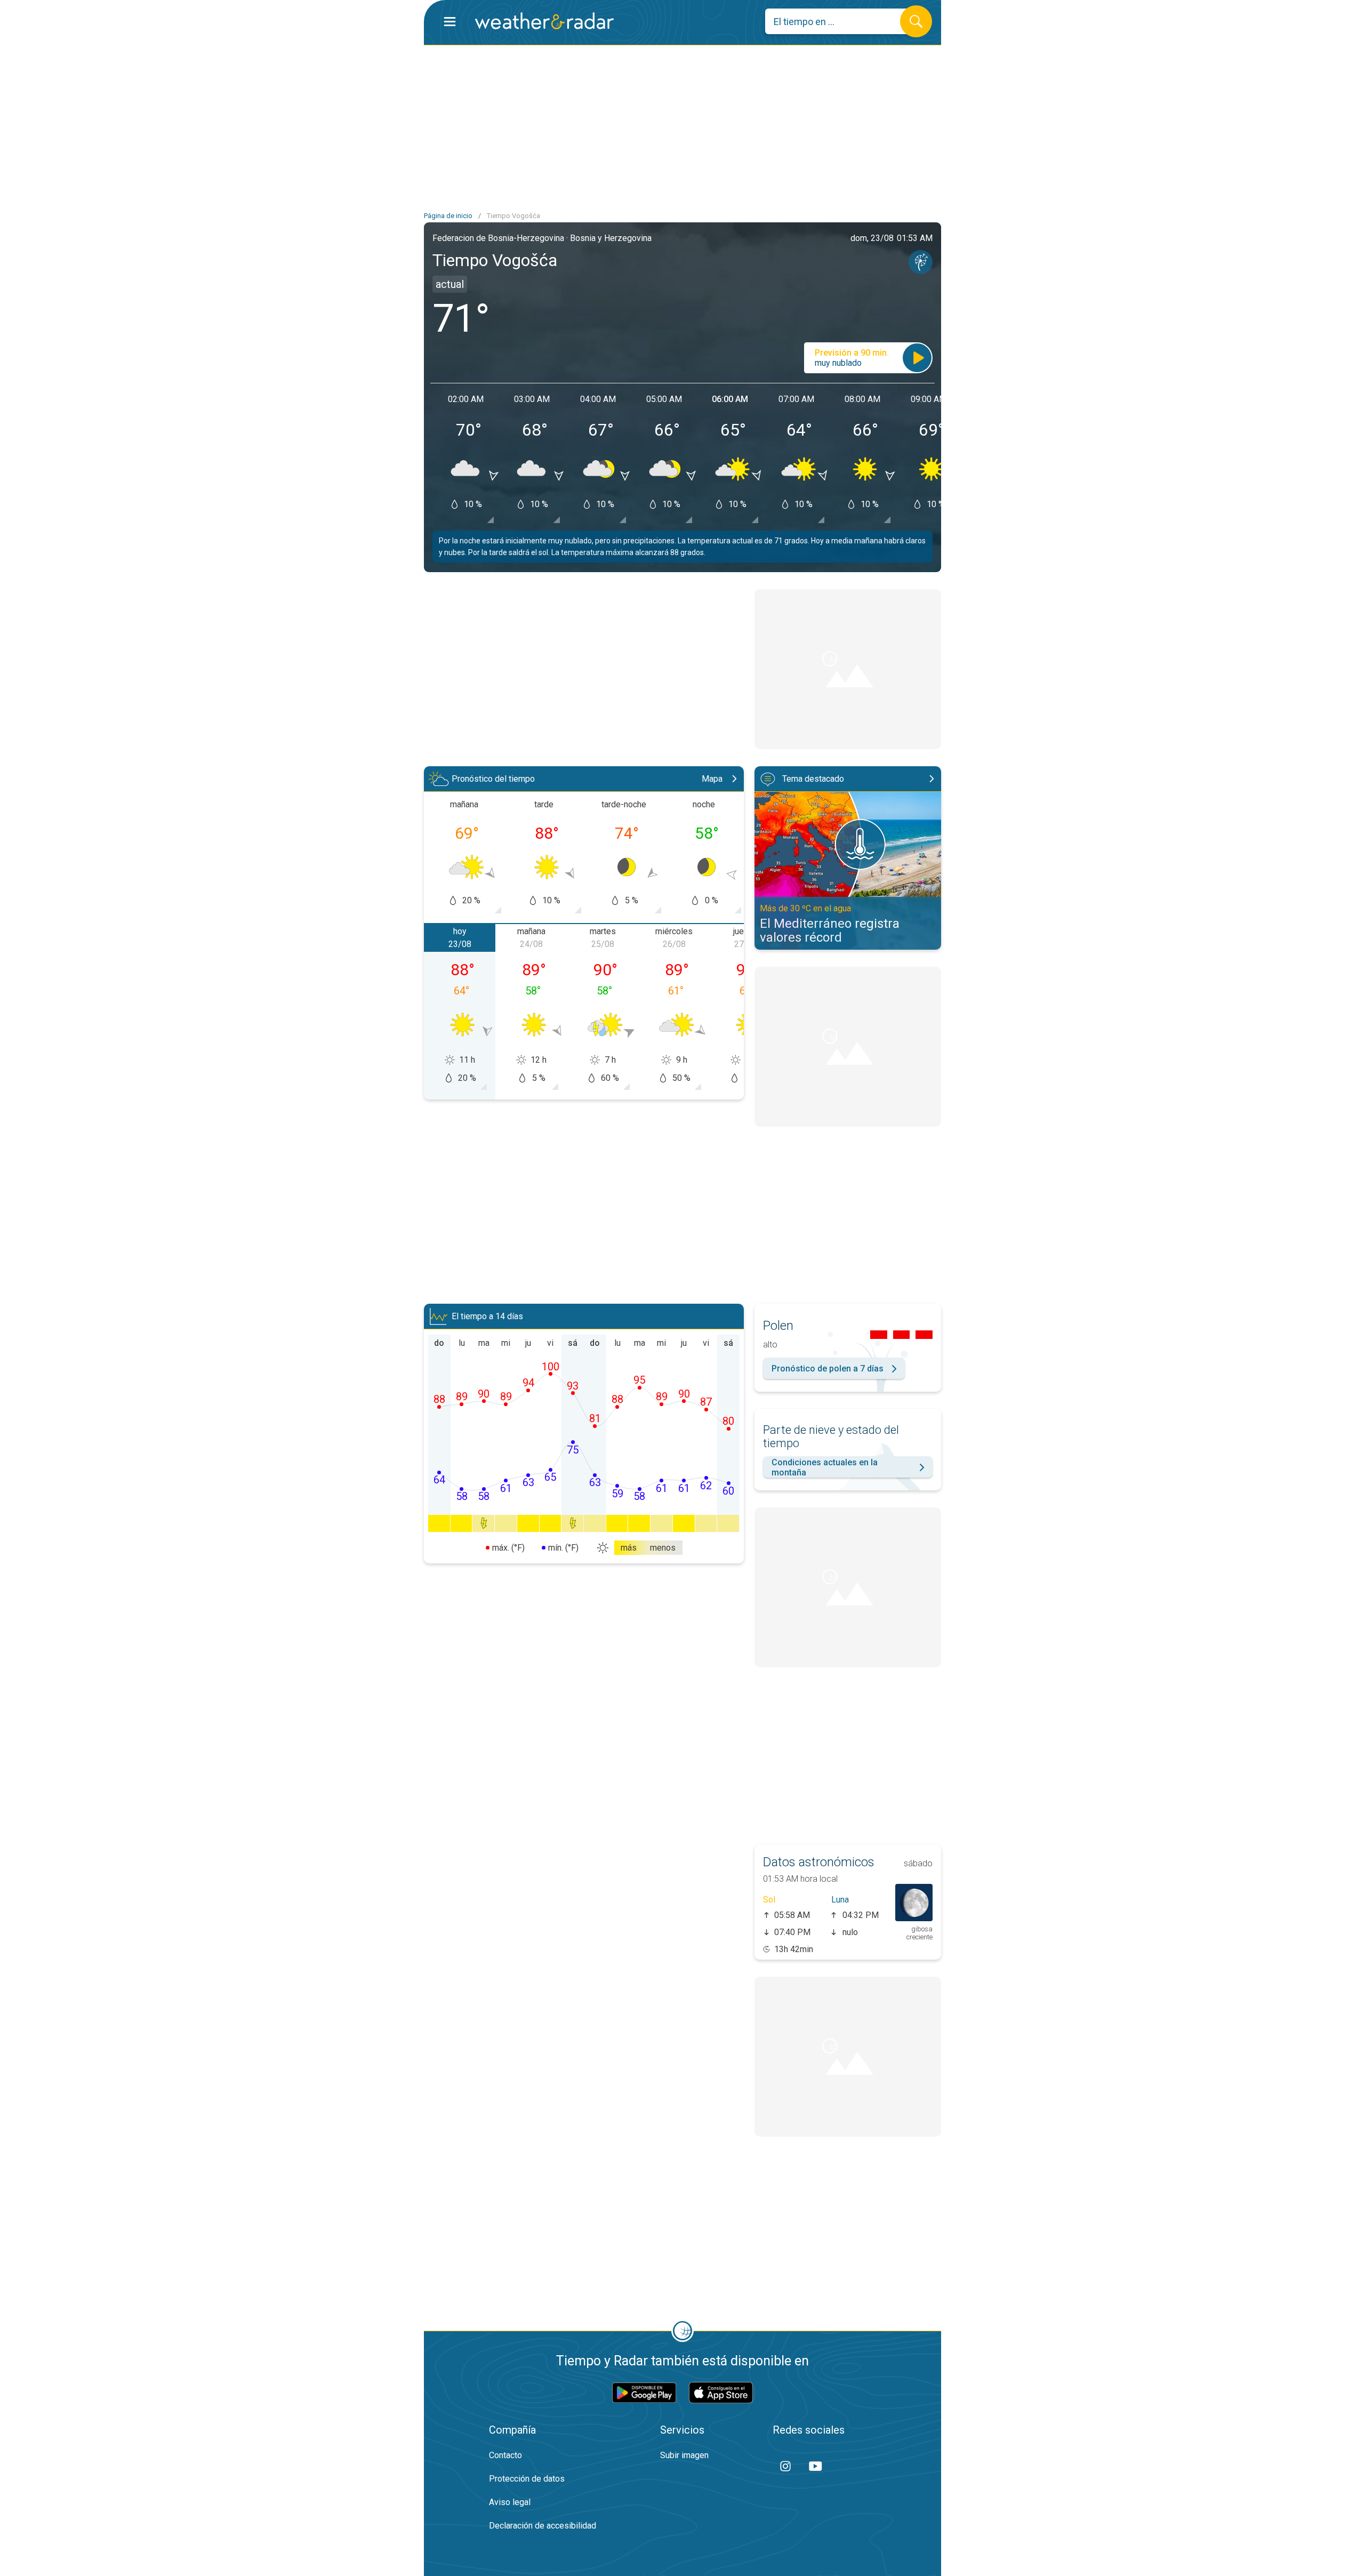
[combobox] (841, 21)
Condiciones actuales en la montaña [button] (825, 1467)
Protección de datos (527, 2479)
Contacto (505, 2455)
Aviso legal (510, 2502)
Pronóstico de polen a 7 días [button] (828, 1369)
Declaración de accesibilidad (543, 2526)
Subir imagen (684, 2455)
